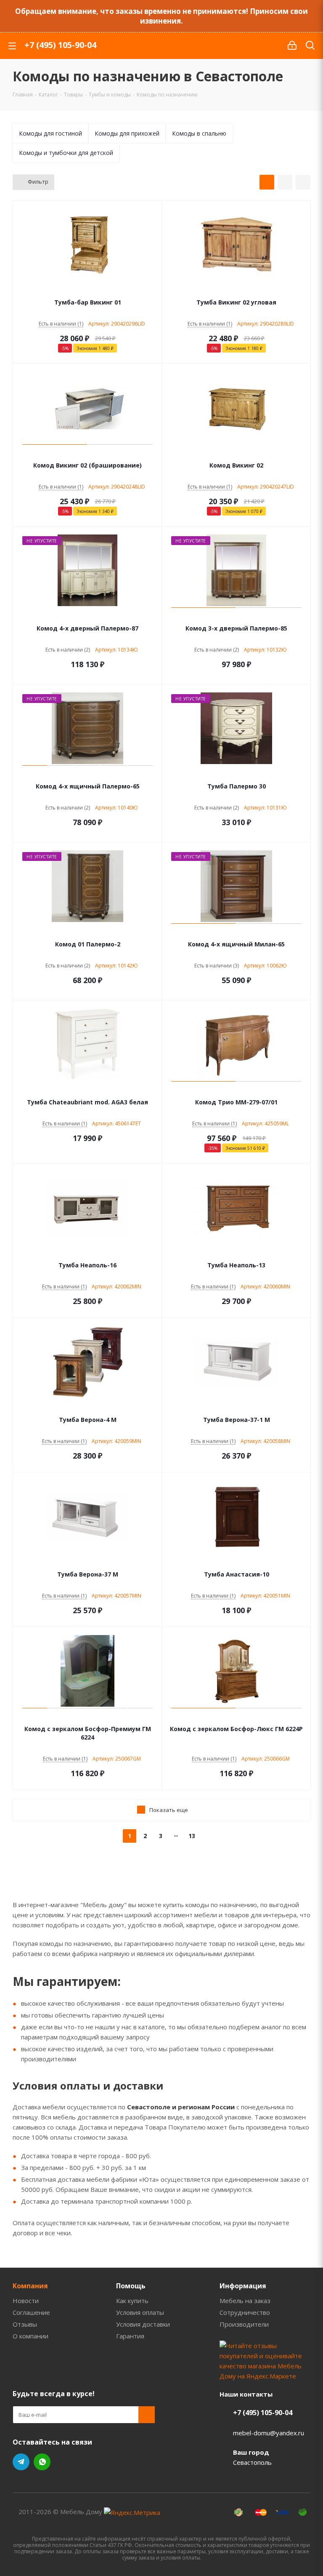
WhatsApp (42, 2462)
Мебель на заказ (245, 2301)
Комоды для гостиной (50, 133)
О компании (30, 2336)
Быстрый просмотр (88, 291)
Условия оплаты (140, 2312)
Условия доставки (143, 2324)
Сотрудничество (245, 2312)
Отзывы (25, 2324)
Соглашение (31, 2312)
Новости (26, 2301)
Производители (244, 2324)
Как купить (132, 2301)
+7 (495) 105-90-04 (60, 45)
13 (192, 1836)
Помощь (131, 2286)
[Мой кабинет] (292, 45)
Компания (30, 2286)
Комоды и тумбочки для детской (66, 153)
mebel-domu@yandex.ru (269, 2433)
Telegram (21, 2462)
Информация (243, 2286)
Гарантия (130, 2336)
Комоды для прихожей (127, 133)
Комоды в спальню (199, 133)
